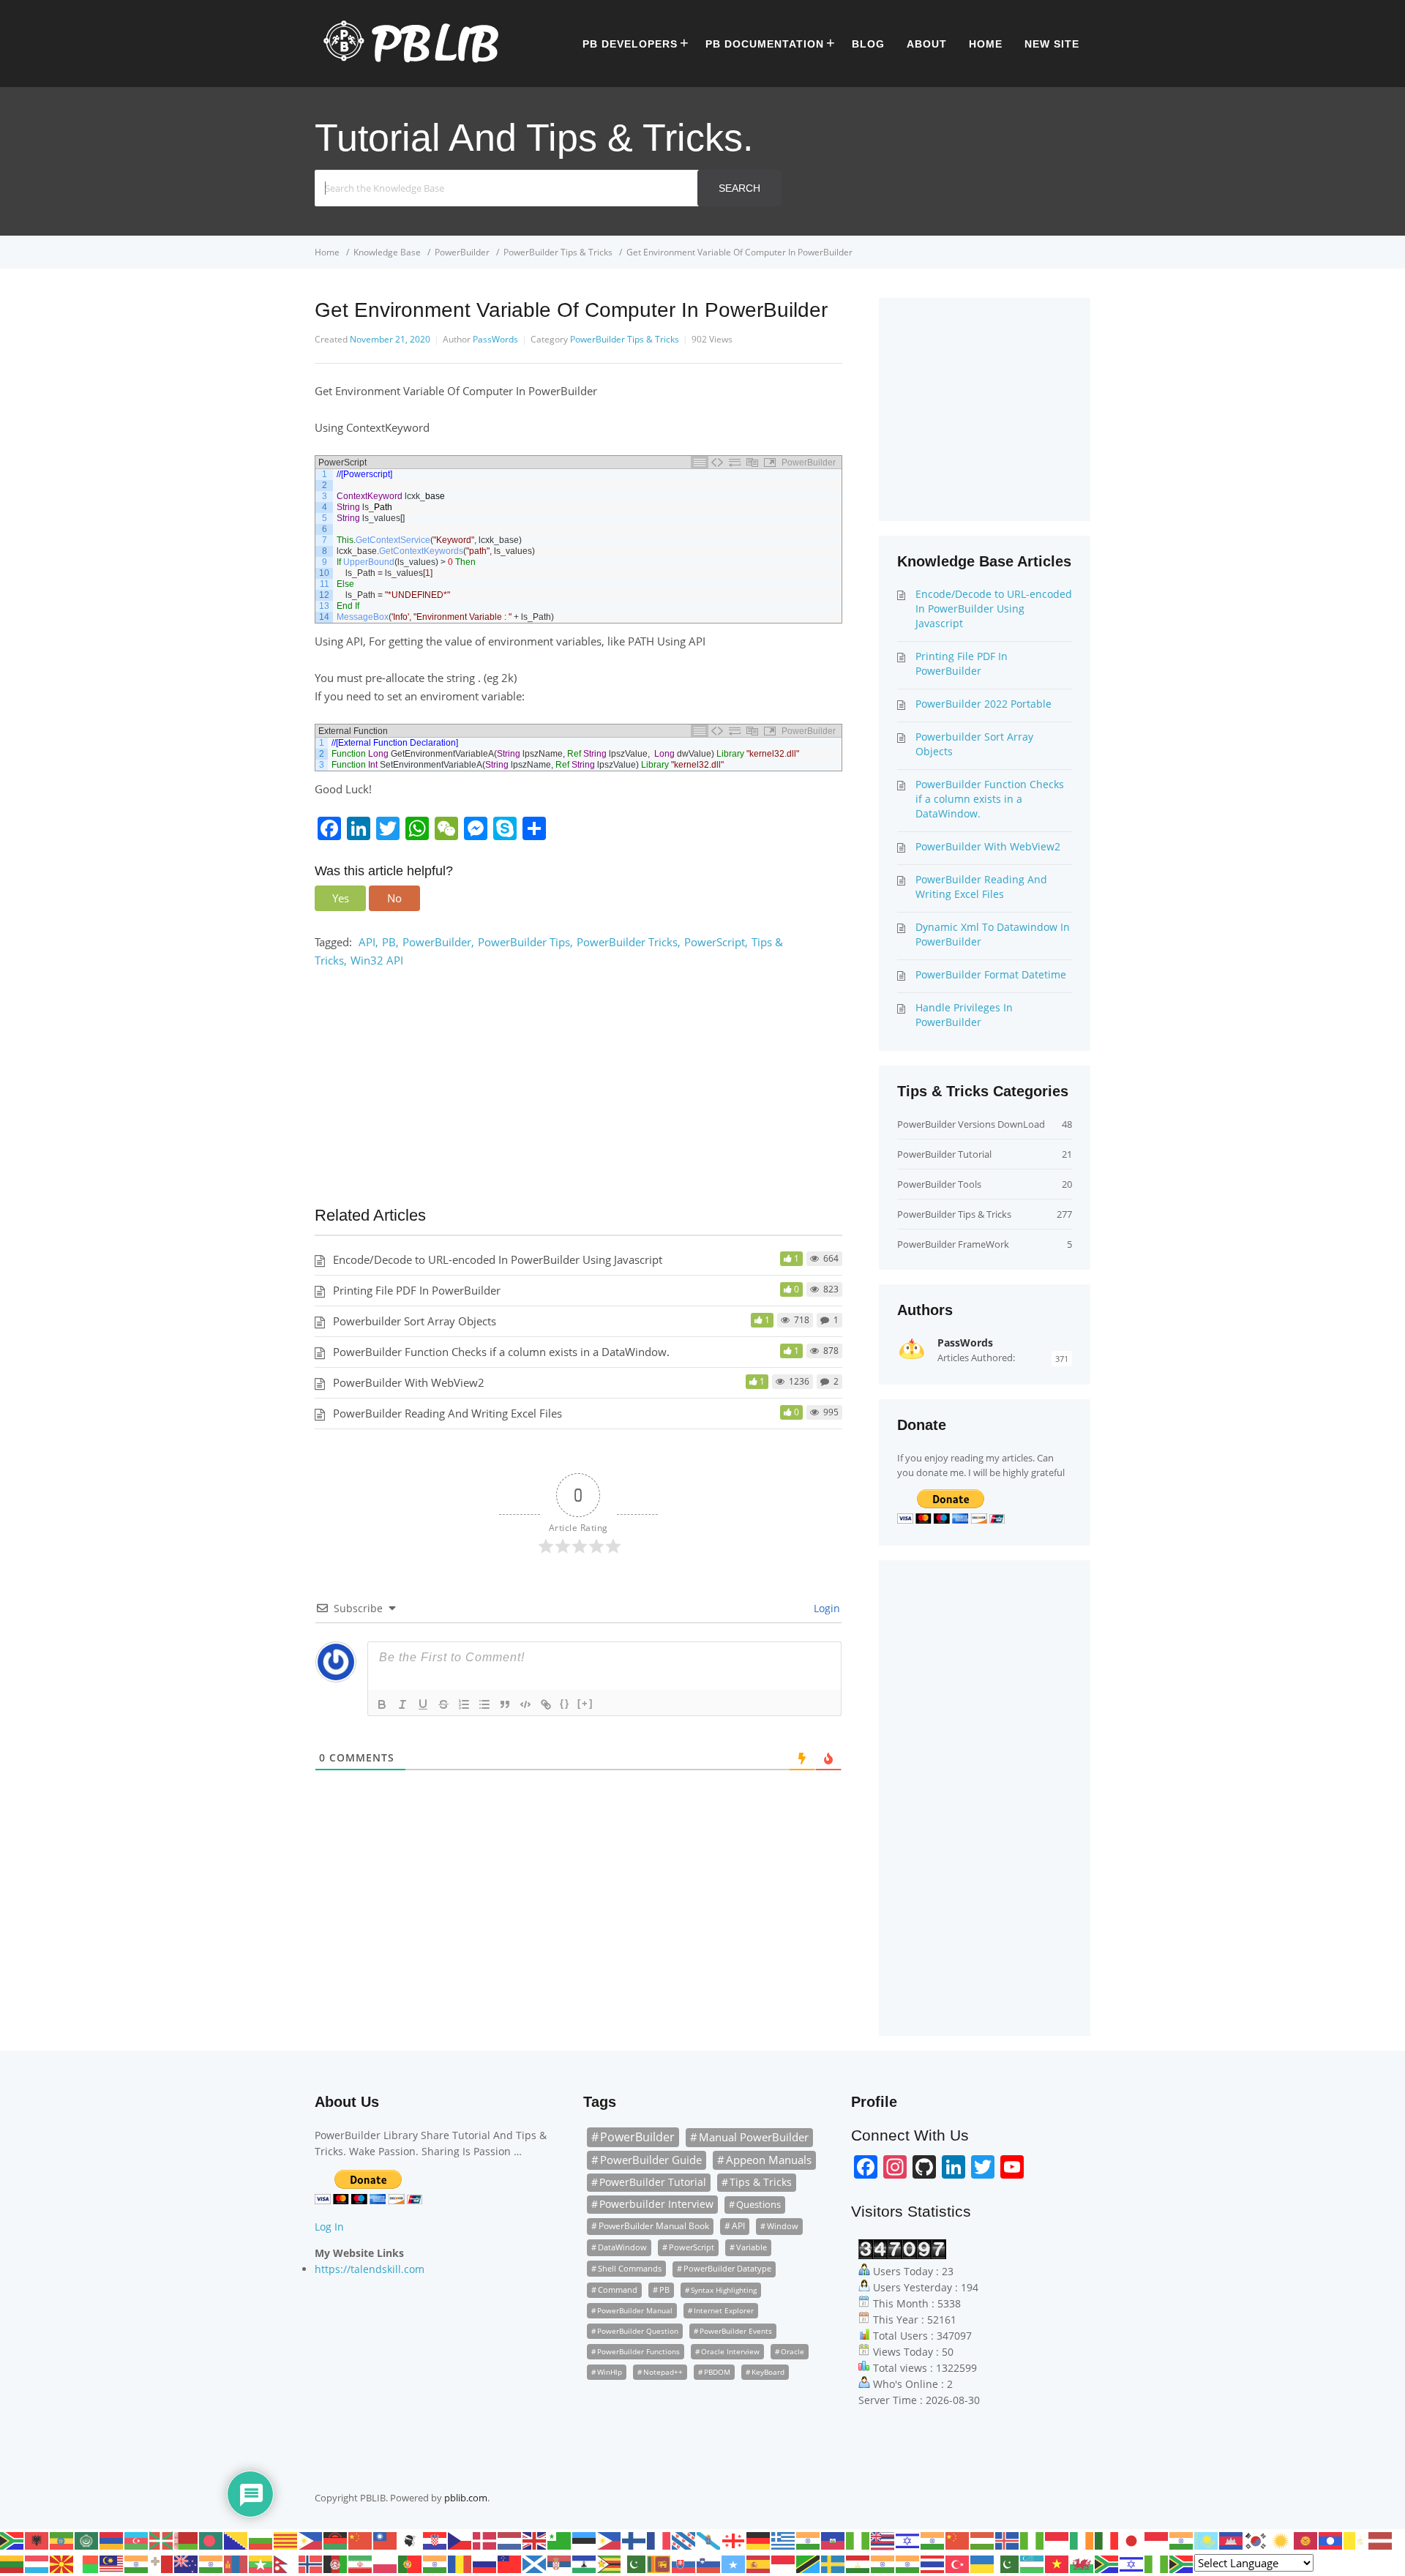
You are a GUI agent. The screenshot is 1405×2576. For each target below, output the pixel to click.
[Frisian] (684, 2539)
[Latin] (1356, 2539)
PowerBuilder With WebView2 (409, 1382)
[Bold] (382, 1704)
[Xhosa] (1107, 2563)
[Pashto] (336, 2563)
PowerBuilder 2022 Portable (983, 704)
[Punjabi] (435, 2563)
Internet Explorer (724, 2310)
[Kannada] (1182, 2539)
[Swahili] (809, 2563)
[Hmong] (958, 2539)
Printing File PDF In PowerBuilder (417, 1290)
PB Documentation (765, 44)
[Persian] (361, 2563)
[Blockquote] (505, 1704)
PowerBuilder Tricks (627, 942)
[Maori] (187, 2563)
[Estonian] (585, 2539)
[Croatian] (435, 2539)
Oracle (793, 2351)
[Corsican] (411, 2539)
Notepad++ (663, 2372)
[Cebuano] (311, 2539)
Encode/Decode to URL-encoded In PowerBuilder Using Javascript (498, 1259)
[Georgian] (734, 2539)
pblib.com (466, 2498)
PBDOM (717, 2372)
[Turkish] (958, 2563)
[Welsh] (1082, 2563)
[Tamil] (883, 2563)
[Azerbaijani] (137, 2539)
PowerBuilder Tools (939, 1184)
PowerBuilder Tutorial (944, 1154)
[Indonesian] (1057, 2539)
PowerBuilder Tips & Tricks (625, 339)
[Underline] (423, 1704)
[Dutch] (510, 2539)
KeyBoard (768, 2372)
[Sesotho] (585, 2563)
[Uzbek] (1033, 2563)
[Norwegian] (311, 2563)
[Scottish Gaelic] (535, 2563)
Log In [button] (329, 2227)
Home (986, 44)
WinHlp (610, 2372)
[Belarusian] (187, 2539)
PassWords (495, 339)
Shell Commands (630, 2268)
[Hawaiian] (883, 2539)
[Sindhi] (634, 2563)
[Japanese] (1132, 2539)
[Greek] (784, 2539)
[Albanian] (37, 2539)
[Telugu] (908, 2563)
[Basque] (162, 2539)
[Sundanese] (784, 2563)
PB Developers (630, 44)
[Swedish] (833, 2563)
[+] (585, 1703)
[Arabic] (87, 2539)
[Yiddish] (1132, 2563)
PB (389, 942)
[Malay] (112, 2563)
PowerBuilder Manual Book (654, 2226)
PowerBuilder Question (638, 2331)
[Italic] (402, 1704)
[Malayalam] (137, 2563)
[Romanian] (460, 2563)
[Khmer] (1232, 2539)
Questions (758, 2204)
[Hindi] (933, 2539)
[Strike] (443, 1704)
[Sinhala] (659, 2563)
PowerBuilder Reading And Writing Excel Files (447, 1413)
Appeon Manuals (769, 2160)
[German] (759, 2539)
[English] (535, 2539)
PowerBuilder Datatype (727, 2269)
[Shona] (610, 2563)
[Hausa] (858, 2539)
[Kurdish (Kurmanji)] (1281, 2539)
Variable (752, 2247)
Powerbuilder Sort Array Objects (415, 1321)
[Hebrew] (908, 2539)
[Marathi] (211, 2563)
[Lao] (1331, 2539)
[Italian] (1107, 2539)
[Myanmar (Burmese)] (261, 2563)
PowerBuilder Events (736, 2331)
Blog (868, 44)
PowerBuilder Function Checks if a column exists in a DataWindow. (501, 1352)
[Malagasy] (87, 2563)
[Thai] (933, 2563)
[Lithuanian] (12, 2563)
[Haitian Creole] (833, 2539)
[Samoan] (510, 2563)
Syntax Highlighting (724, 2290)
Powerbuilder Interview (656, 2204)
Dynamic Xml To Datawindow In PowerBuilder (993, 934)
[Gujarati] (809, 2539)
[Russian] (485, 2563)
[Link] (546, 1704)
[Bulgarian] (261, 2539)
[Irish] (1082, 2539)
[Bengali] (211, 2539)
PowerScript (715, 942)
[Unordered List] (484, 1704)
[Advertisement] (578, 1094)
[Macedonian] (62, 2563)
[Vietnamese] (1057, 2563)
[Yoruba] (1157, 2563)
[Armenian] (112, 2539)
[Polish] (386, 2563)
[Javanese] (1157, 2539)
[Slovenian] (709, 2563)
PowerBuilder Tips (524, 942)
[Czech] (460, 2539)
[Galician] (709, 2539)
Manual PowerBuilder (754, 2137)
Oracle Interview (730, 2351)
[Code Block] (525, 1704)
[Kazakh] (1207, 2539)
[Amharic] (62, 2539)
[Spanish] (759, 2563)
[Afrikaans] (12, 2539)
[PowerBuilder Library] (406, 59)
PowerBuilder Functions (638, 2351)
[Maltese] (162, 2563)
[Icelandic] (1008, 2539)
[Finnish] (634, 2539)
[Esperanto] (560, 2539)
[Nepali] (286, 2563)
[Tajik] (858, 2563)
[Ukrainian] (983, 2563)
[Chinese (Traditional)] (386, 2539)
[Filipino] (610, 2539)
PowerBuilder (437, 942)
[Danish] (485, 2539)
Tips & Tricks (761, 2182)
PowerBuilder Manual (635, 2310)
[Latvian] (1381, 2539)
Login (825, 1608)
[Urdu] (1008, 2563)
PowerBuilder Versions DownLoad (971, 1124)
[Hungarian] (983, 2539)
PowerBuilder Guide (651, 2160)
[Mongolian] (236, 2563)
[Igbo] (1033, 2539)
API (367, 942)
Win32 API (377, 960)
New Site (1052, 44)
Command (618, 2290)
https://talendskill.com (370, 2269)
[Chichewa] (336, 2539)
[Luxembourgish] (37, 2563)
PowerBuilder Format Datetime (991, 974)
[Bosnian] (236, 2539)
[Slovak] (684, 2563)
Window (783, 2226)
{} (565, 1703)
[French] (659, 2539)
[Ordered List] (464, 1704)
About (927, 44)
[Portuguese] (411, 2563)
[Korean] (1256, 2539)
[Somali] (734, 2563)
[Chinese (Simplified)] (361, 2539)
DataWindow (622, 2247)
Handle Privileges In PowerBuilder (964, 1015)
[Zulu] (1182, 2563)
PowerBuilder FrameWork (953, 1244)
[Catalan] (286, 2539)
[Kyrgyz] (1306, 2539)
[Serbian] (560, 2563)
